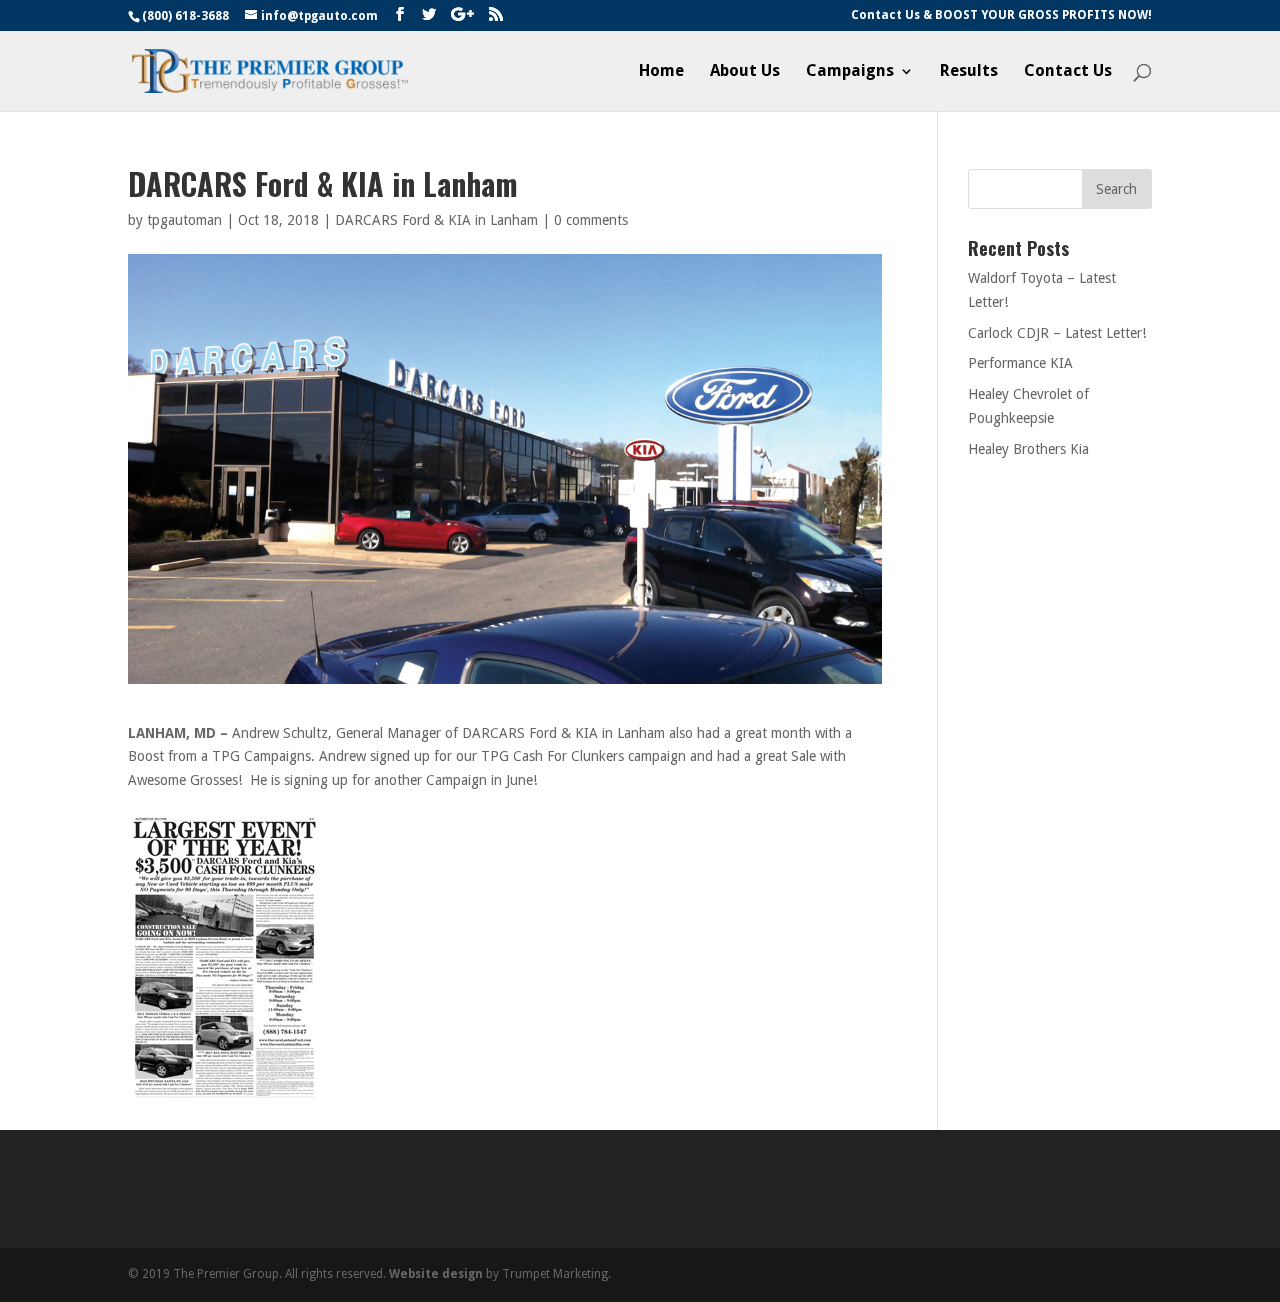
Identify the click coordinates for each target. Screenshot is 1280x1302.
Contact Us (1068, 72)
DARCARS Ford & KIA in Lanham (436, 220)
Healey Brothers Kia (1028, 449)
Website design (436, 1274)
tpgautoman (184, 220)
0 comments (591, 220)
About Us (745, 72)
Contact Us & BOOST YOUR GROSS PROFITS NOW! (1001, 15)
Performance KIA (1020, 363)
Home (661, 72)
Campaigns (850, 72)
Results (969, 72)
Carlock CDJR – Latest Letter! (1057, 333)
